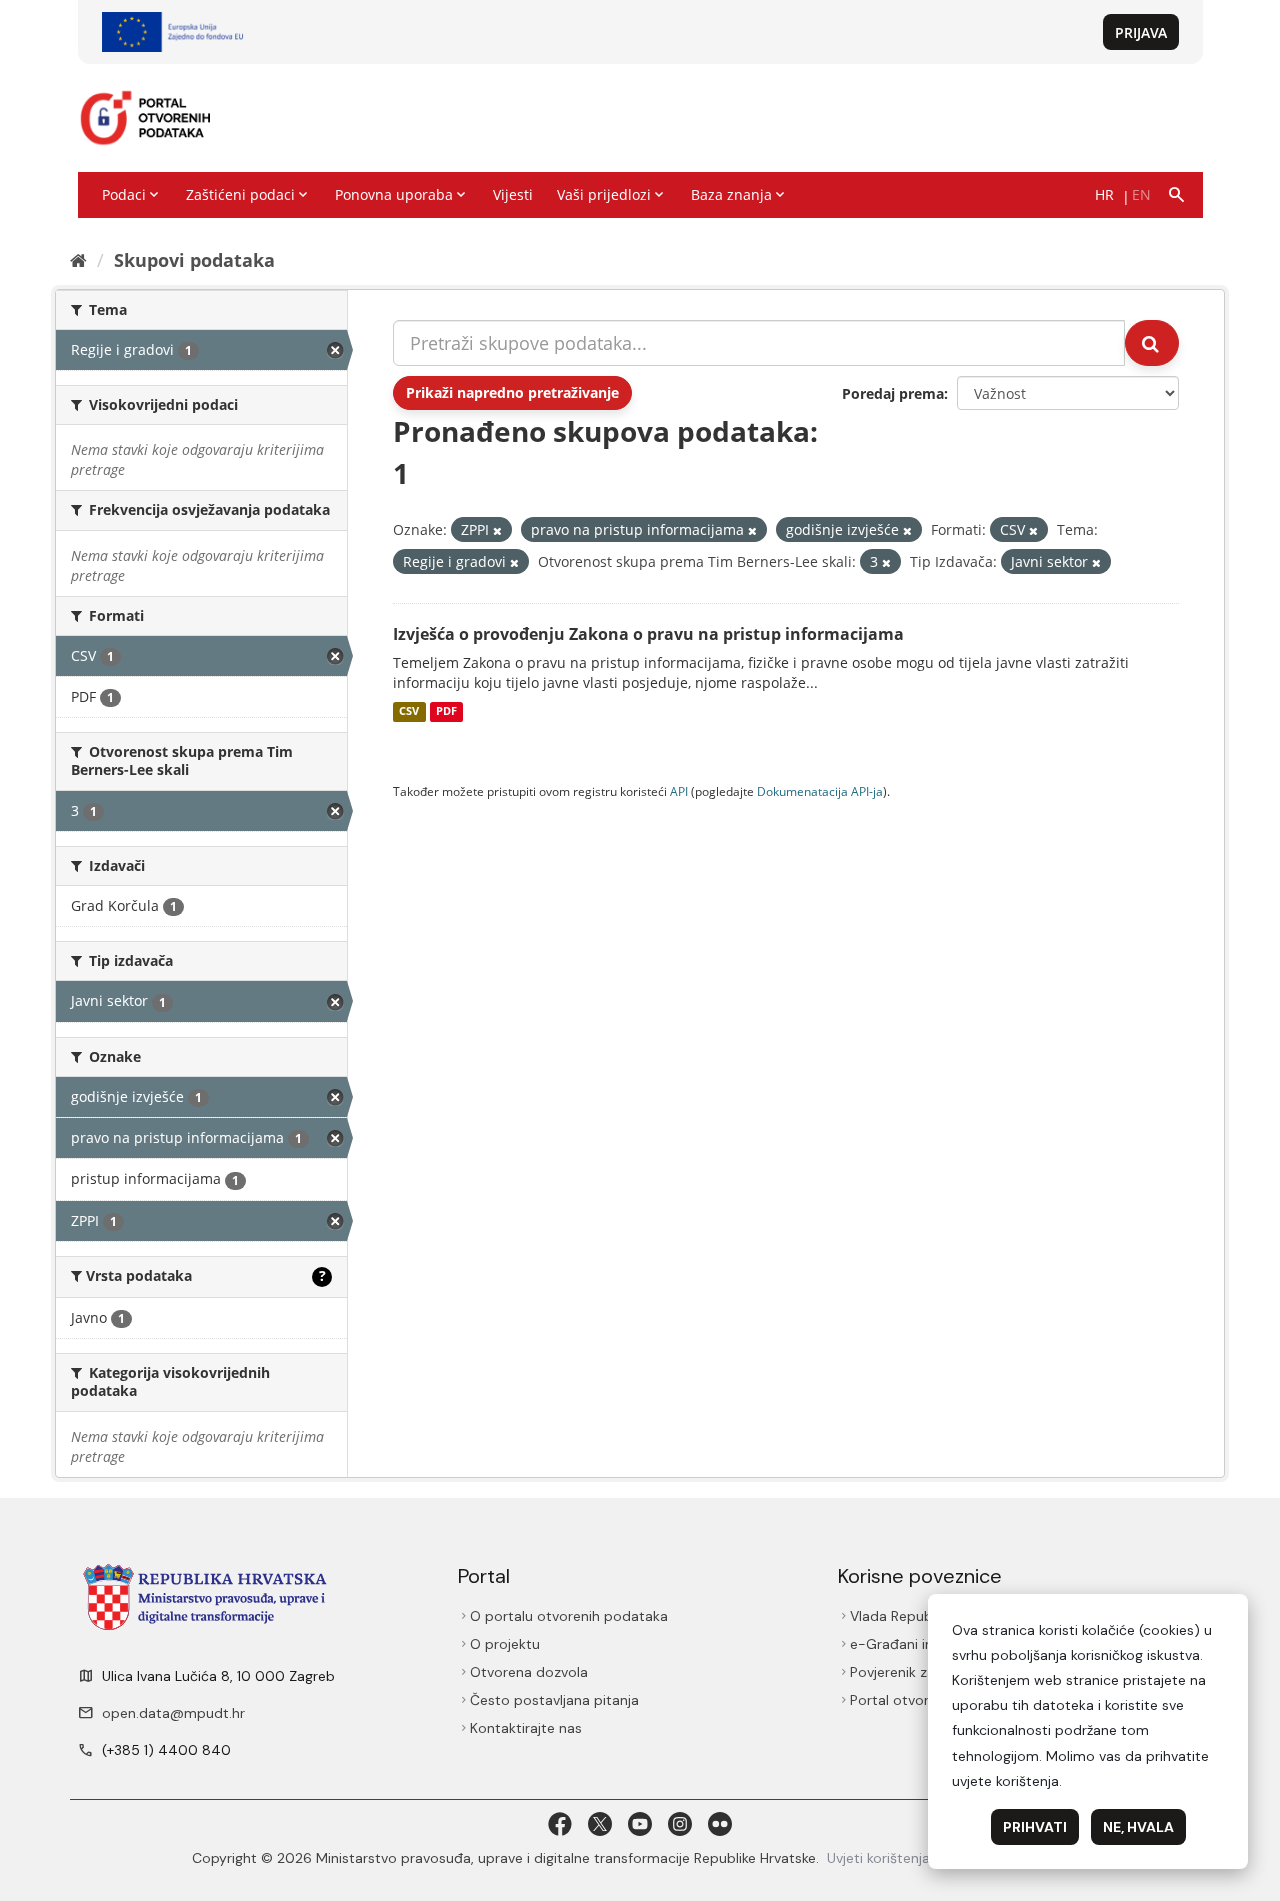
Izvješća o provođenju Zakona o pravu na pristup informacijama (648, 634)
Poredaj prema (893, 393)
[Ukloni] (497, 530)
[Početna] (78, 260)
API (679, 791)
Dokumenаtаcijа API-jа (820, 791)
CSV (409, 712)
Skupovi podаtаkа (194, 260)
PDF (446, 712)
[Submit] (1152, 343)
